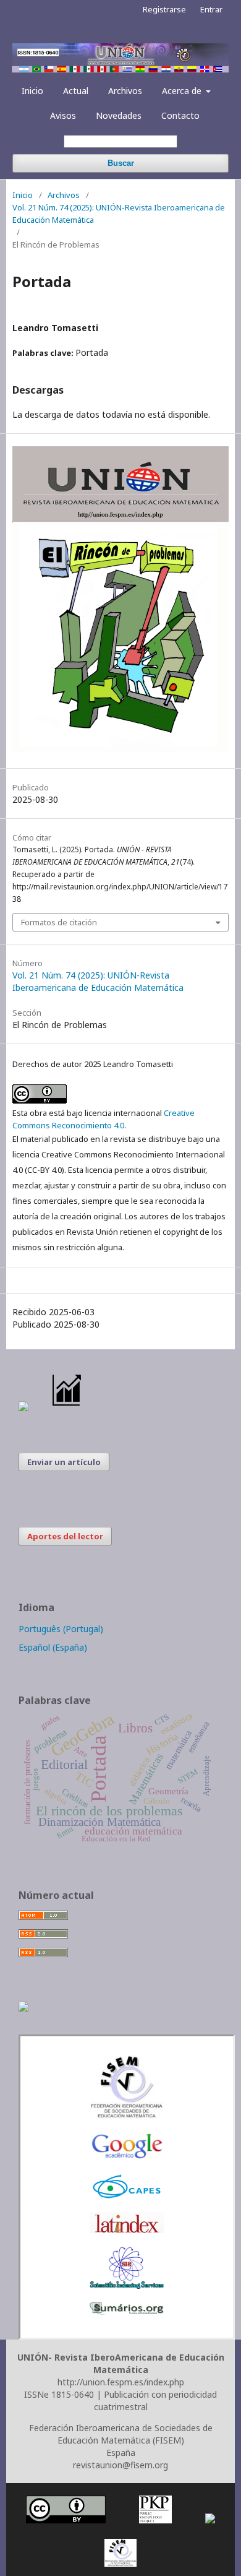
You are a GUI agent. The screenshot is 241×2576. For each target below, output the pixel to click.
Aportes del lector (65, 1536)
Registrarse (164, 9)
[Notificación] (23, 1408)
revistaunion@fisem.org (120, 2465)
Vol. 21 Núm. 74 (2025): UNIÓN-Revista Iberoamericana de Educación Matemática (119, 214)
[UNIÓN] (127, 2116)
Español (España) (53, 1647)
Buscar (121, 163)
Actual (76, 91)
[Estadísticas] (67, 1408)
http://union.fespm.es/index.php (121, 2382)
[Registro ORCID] (23, 2008)
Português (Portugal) (61, 1629)
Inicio (32, 91)
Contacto (180, 115)
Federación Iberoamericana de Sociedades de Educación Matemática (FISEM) (121, 2434)
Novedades (119, 115)
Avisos (63, 115)
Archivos (125, 91)
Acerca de (183, 91)
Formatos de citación (59, 922)
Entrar (211, 9)
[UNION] (127, 2311)
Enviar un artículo (64, 1462)
